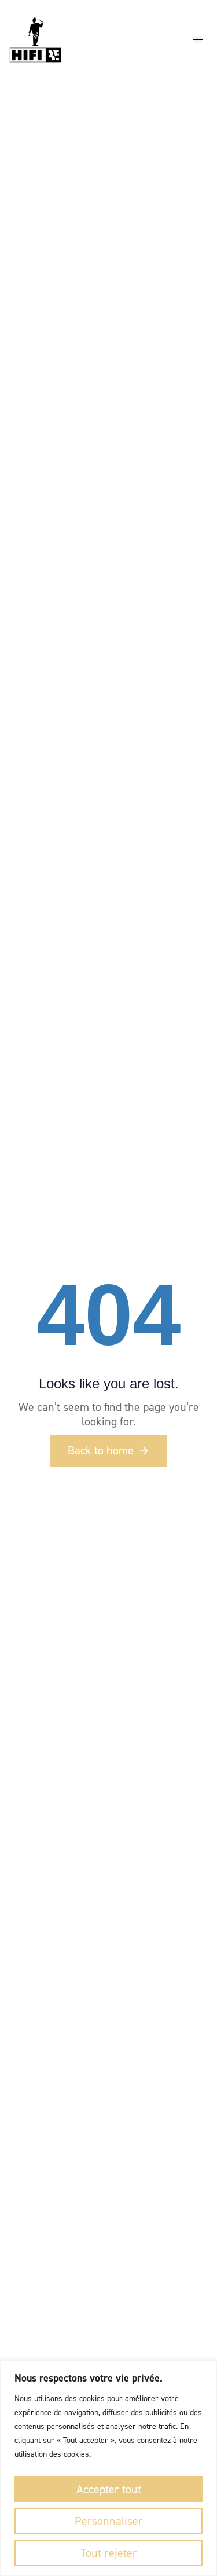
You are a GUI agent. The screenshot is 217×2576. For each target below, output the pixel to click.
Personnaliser (109, 2521)
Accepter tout (109, 2489)
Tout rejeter (109, 2553)
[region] (108, 2468)
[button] (202, 40)
